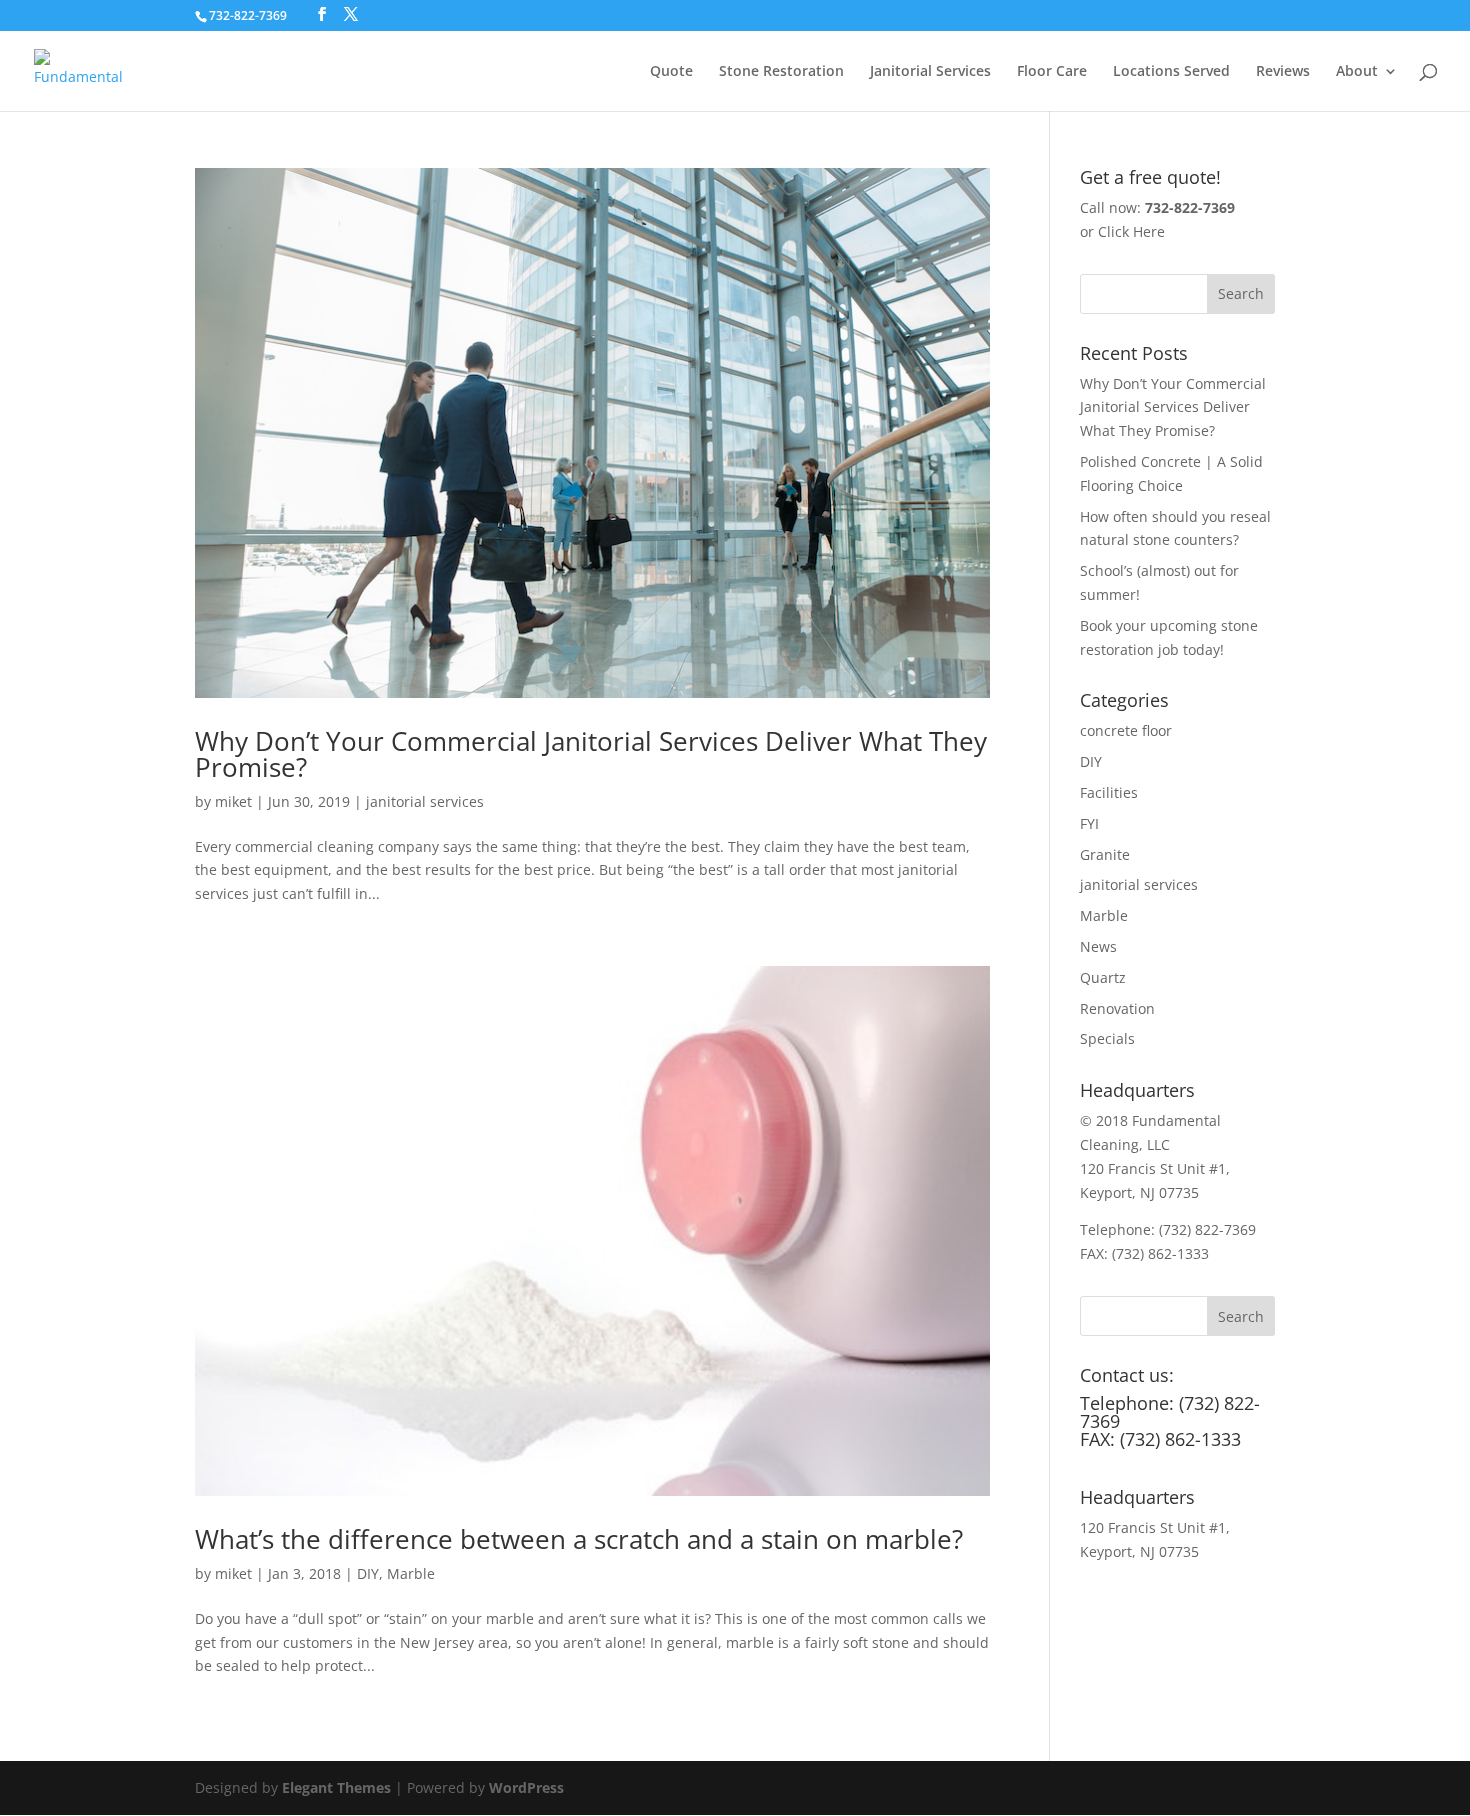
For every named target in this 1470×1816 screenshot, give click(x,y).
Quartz (1103, 977)
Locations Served (1171, 72)
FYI (1089, 823)
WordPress (526, 1787)
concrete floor (1126, 730)
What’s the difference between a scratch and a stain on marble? (579, 1539)
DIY (368, 1573)
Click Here (1131, 231)
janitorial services (425, 801)
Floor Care (1052, 72)
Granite (1105, 854)
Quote (671, 72)
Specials (1107, 1038)
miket (233, 801)
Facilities (1109, 792)
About (1357, 72)
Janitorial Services (930, 72)
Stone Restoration (781, 72)
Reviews (1283, 72)
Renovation (1117, 1008)
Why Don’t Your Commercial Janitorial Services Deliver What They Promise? (591, 754)
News (1098, 946)
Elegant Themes (336, 1787)
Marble (411, 1573)
